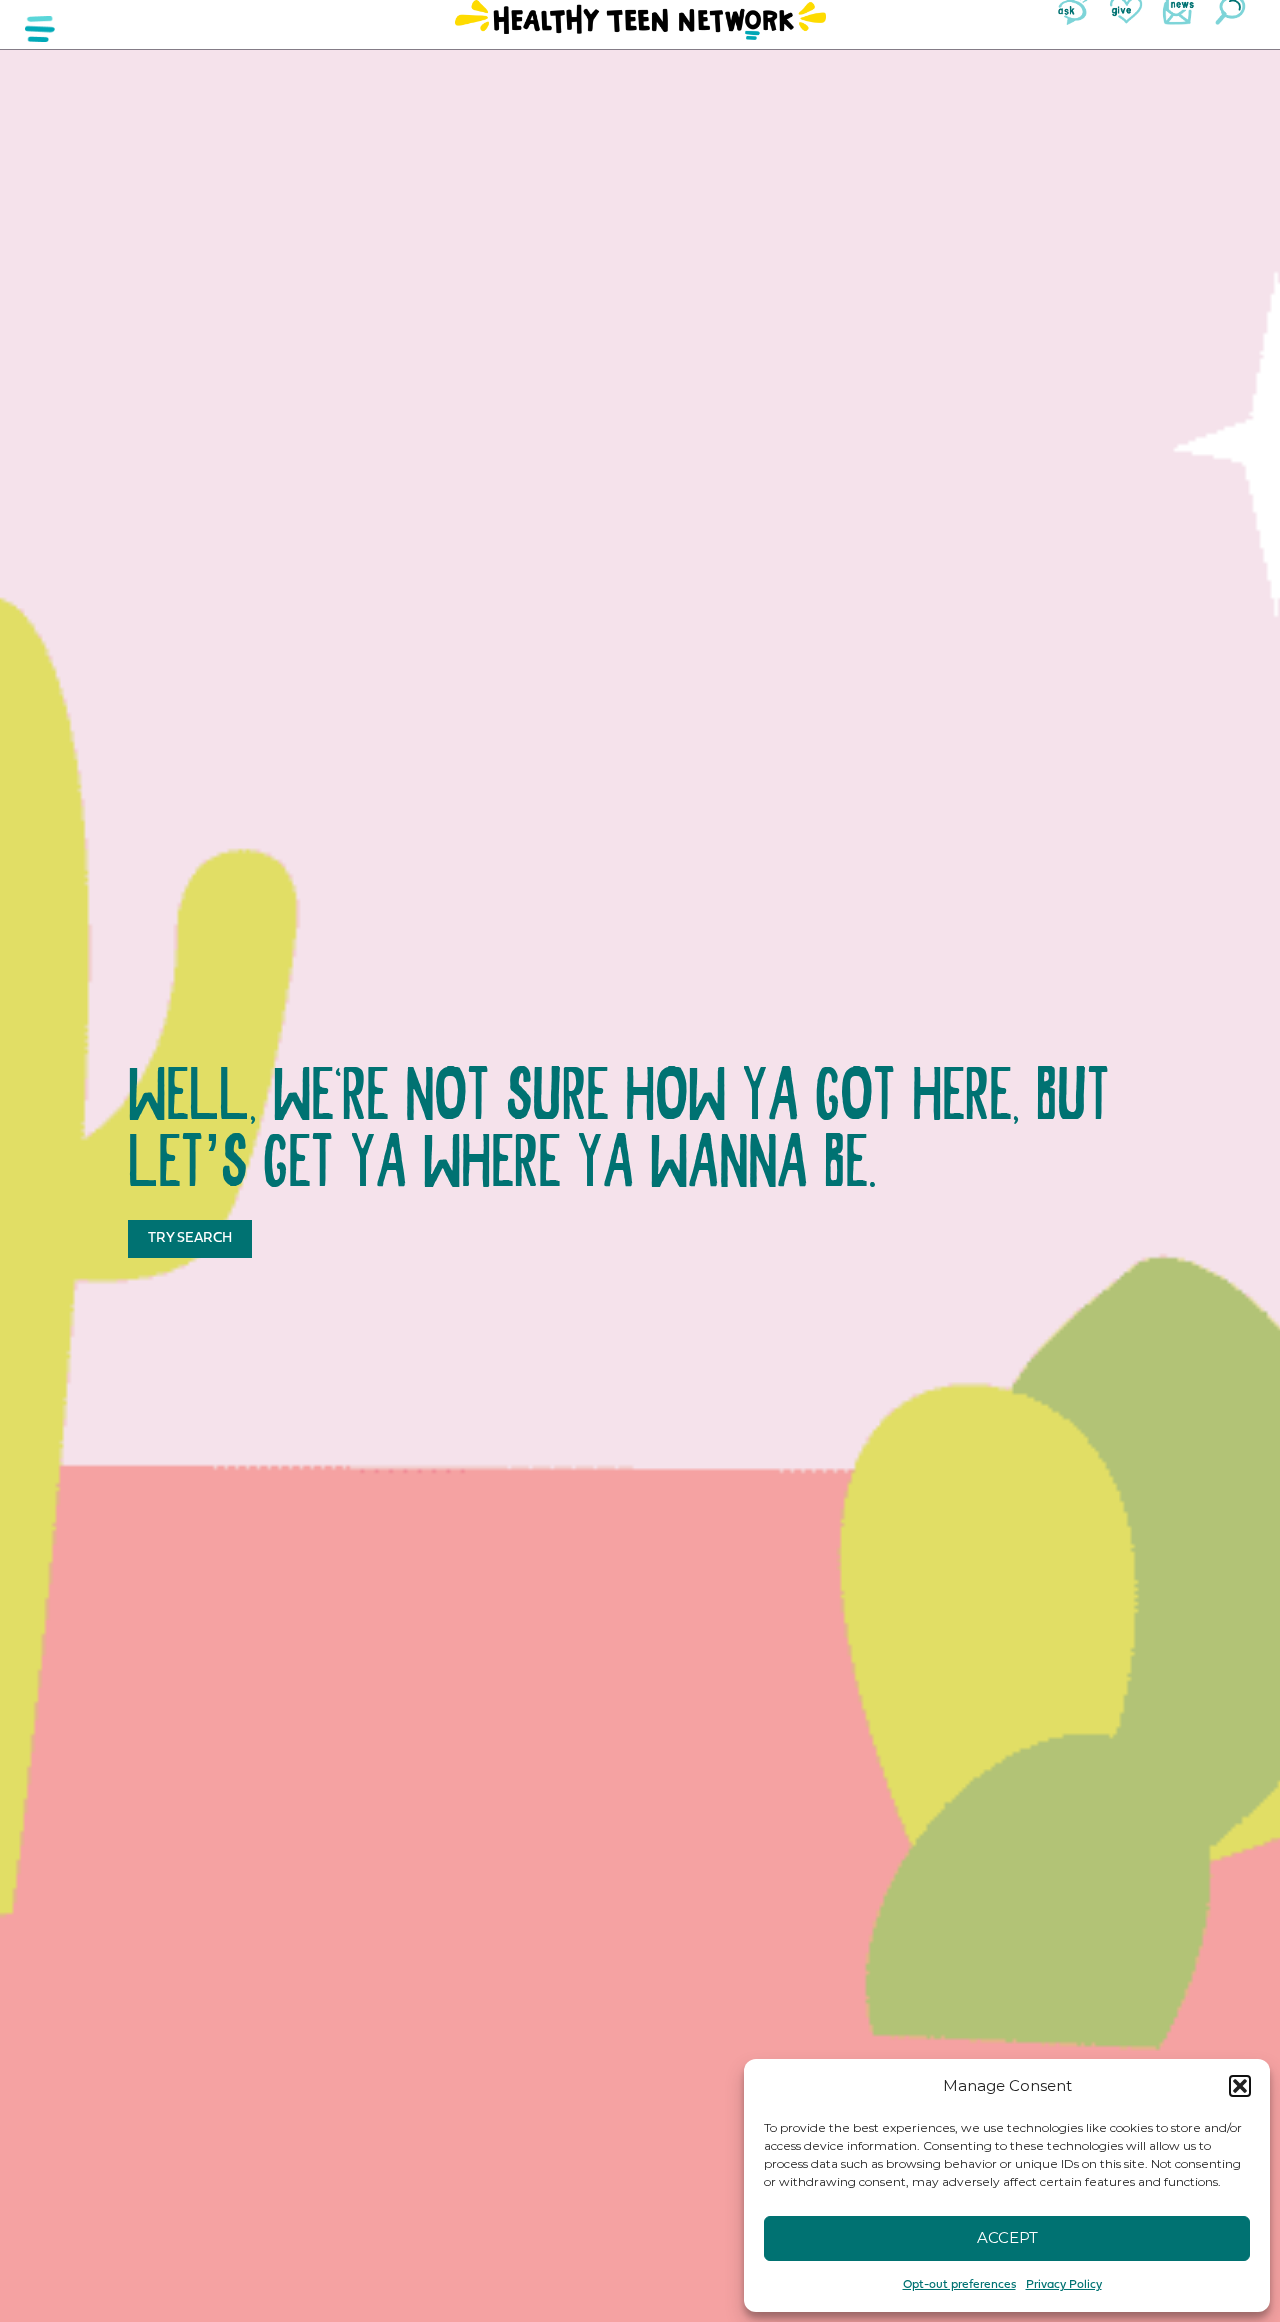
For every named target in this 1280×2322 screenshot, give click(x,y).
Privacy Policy (1064, 2285)
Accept (1007, 2237)
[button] (1240, 2086)
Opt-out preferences (959, 2285)
